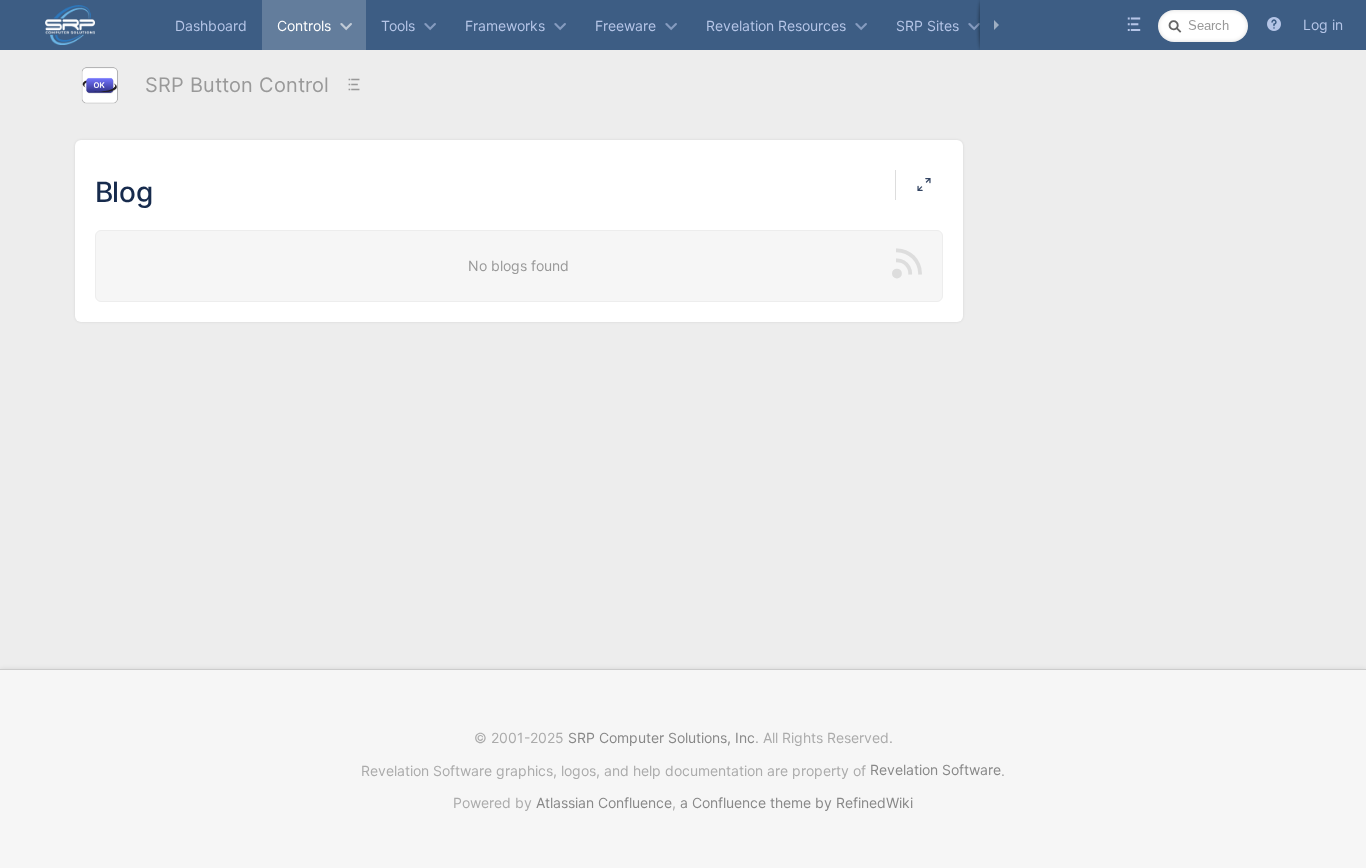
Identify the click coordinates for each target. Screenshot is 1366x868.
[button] (1274, 25)
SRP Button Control (237, 85)
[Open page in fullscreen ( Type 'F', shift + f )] (924, 185)
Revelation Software (935, 769)
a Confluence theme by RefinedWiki (796, 802)
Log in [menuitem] (1323, 24)
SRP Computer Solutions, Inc (661, 737)
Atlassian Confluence (604, 802)
